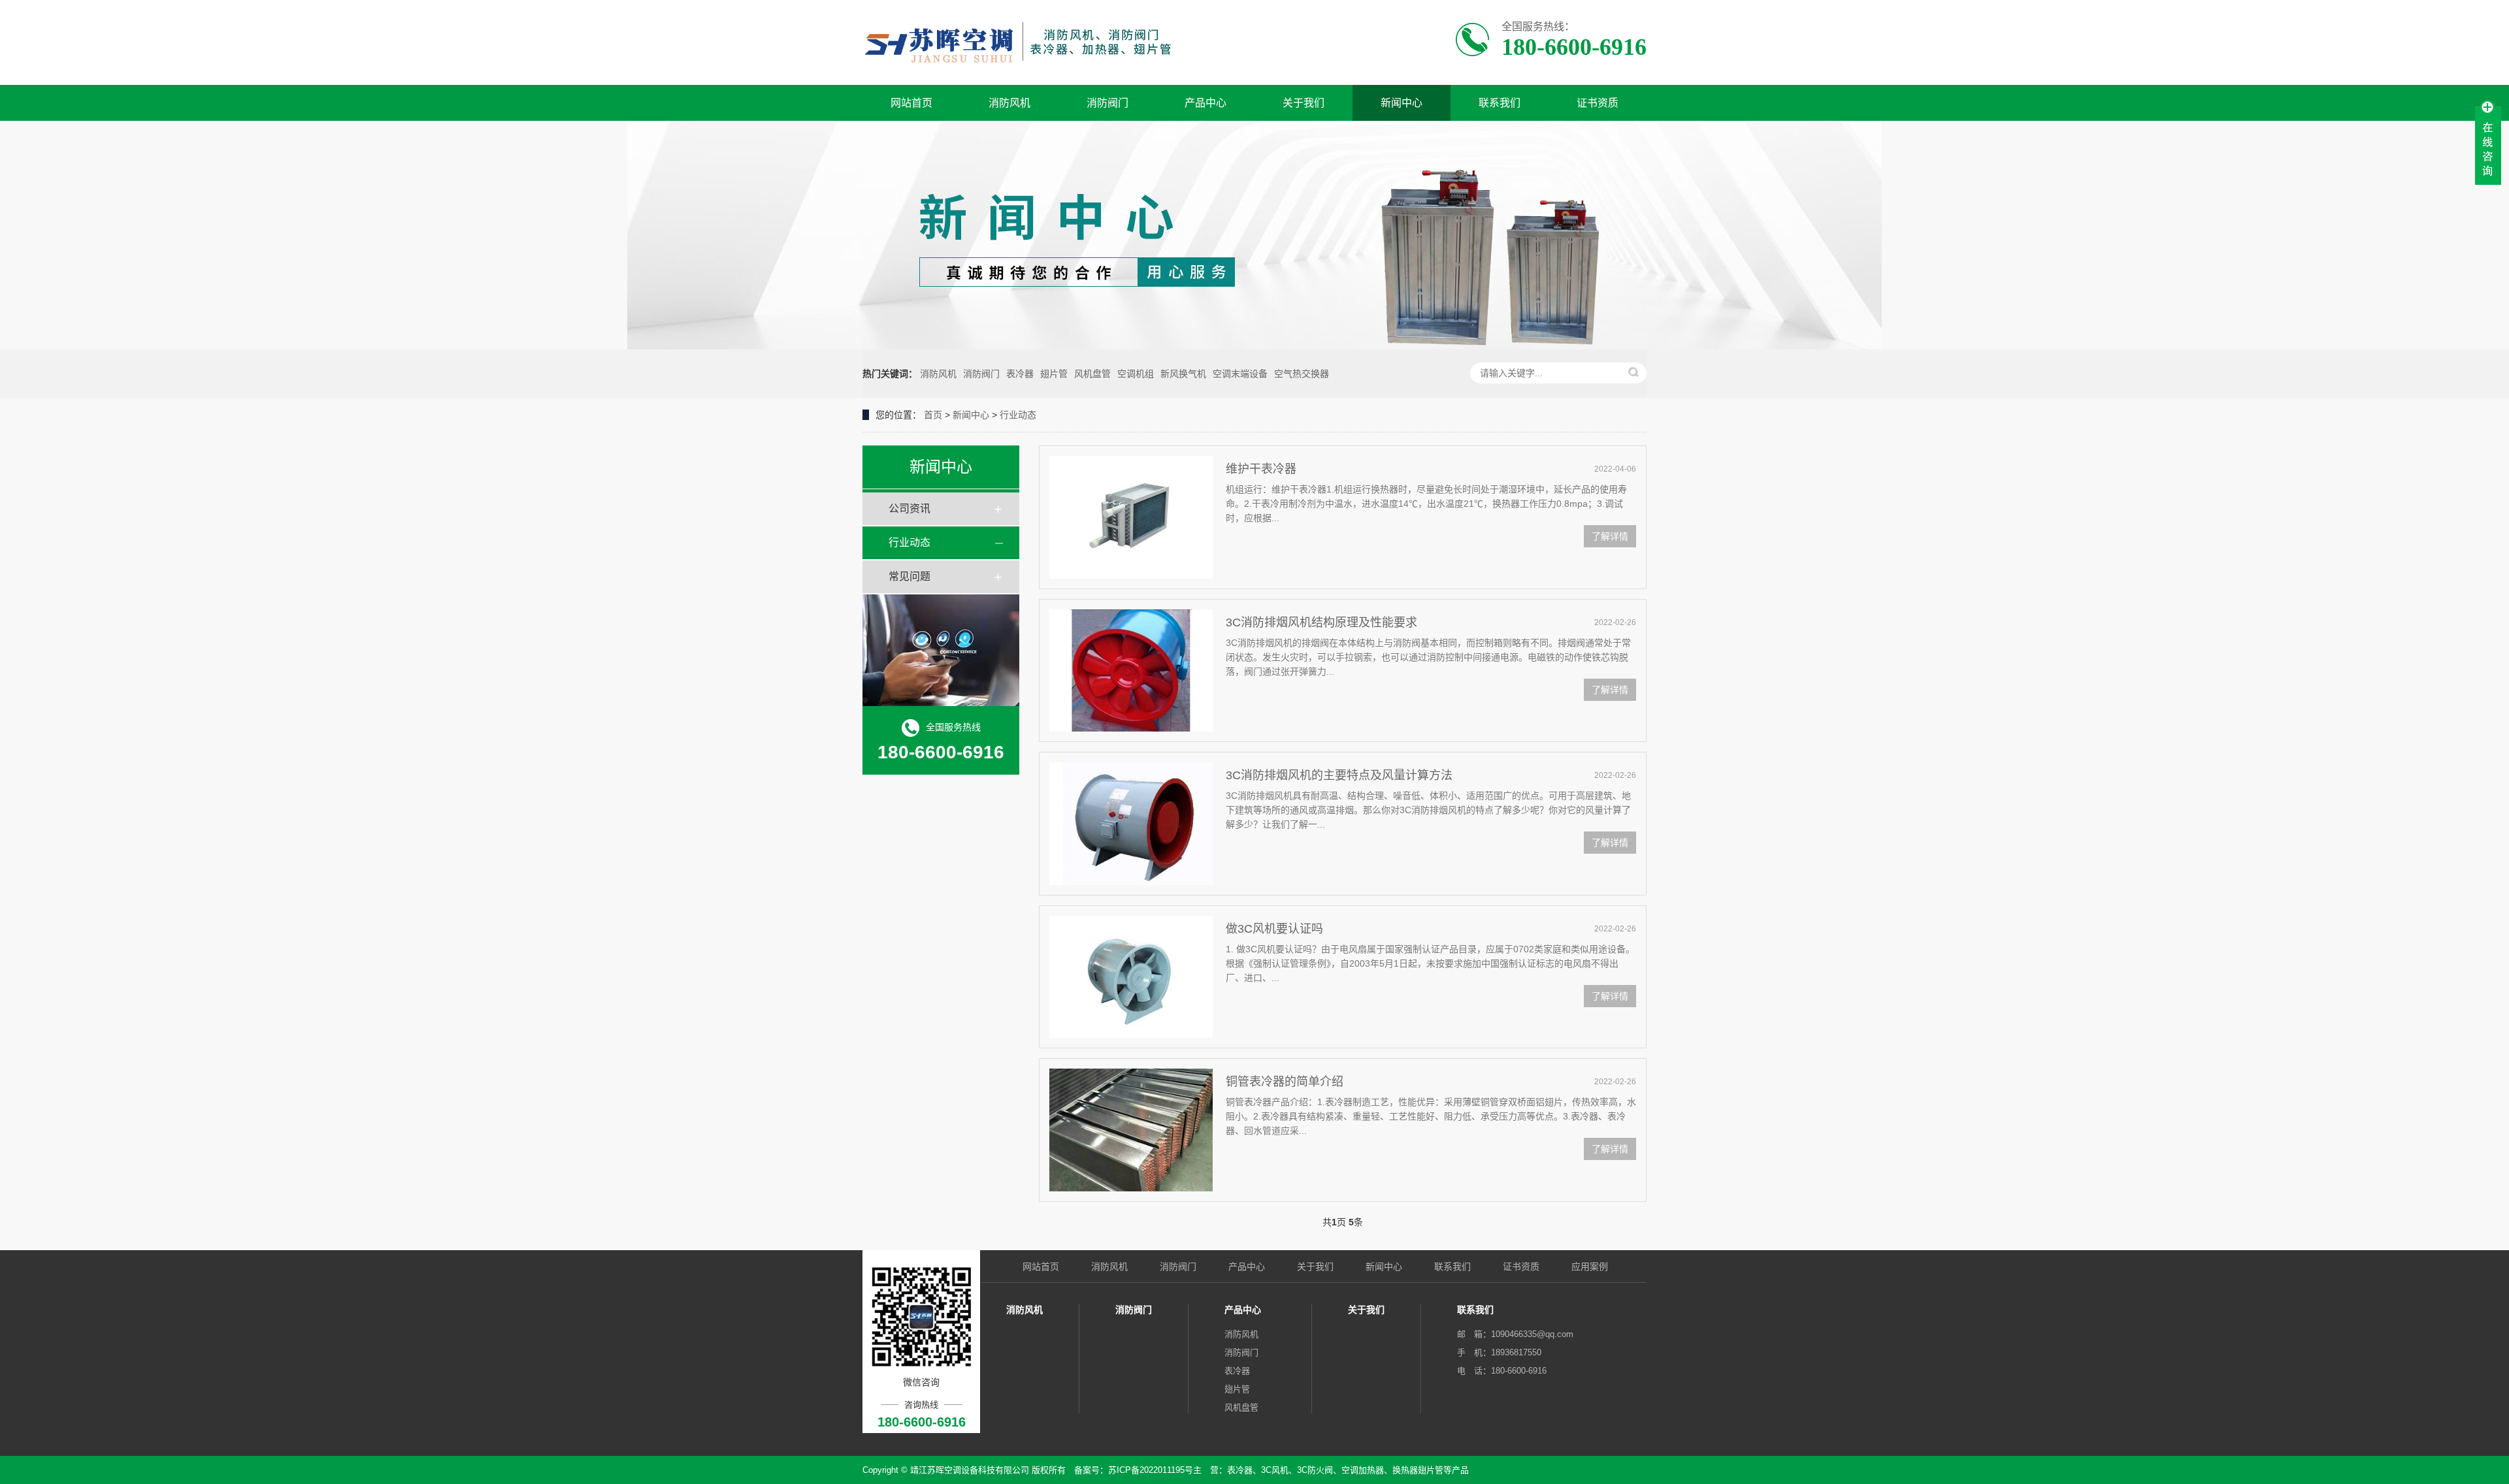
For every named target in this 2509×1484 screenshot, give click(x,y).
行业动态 (1018, 415)
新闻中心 (1402, 103)
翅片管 (1054, 374)
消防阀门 (1107, 103)
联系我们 (1500, 103)
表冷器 (1020, 374)
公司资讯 (910, 508)
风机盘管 (1092, 374)
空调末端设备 (1240, 374)
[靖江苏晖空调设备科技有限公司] (1031, 42)
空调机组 (1136, 374)
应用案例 (1590, 1266)
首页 (933, 415)
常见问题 (910, 576)
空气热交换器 (1302, 374)
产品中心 (1205, 103)
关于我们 (1304, 103)
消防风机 (1009, 103)
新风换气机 (1183, 374)
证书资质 (1598, 103)
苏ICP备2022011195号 (1151, 1470)
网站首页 (911, 103)
